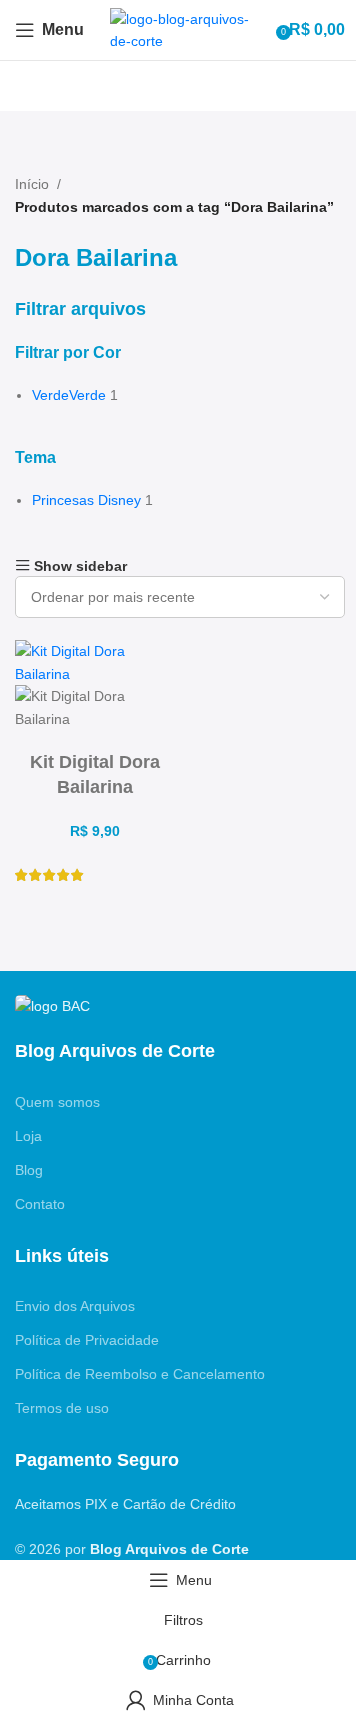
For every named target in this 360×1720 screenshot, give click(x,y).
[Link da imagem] (52, 1004)
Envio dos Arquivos (75, 1306)
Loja (28, 1136)
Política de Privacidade (87, 1340)
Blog (29, 1170)
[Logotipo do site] (180, 29)
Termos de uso (62, 1408)
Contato (40, 1204)
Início (32, 184)
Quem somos (57, 1102)
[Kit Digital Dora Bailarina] (95, 662)
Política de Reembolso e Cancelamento (140, 1374)
